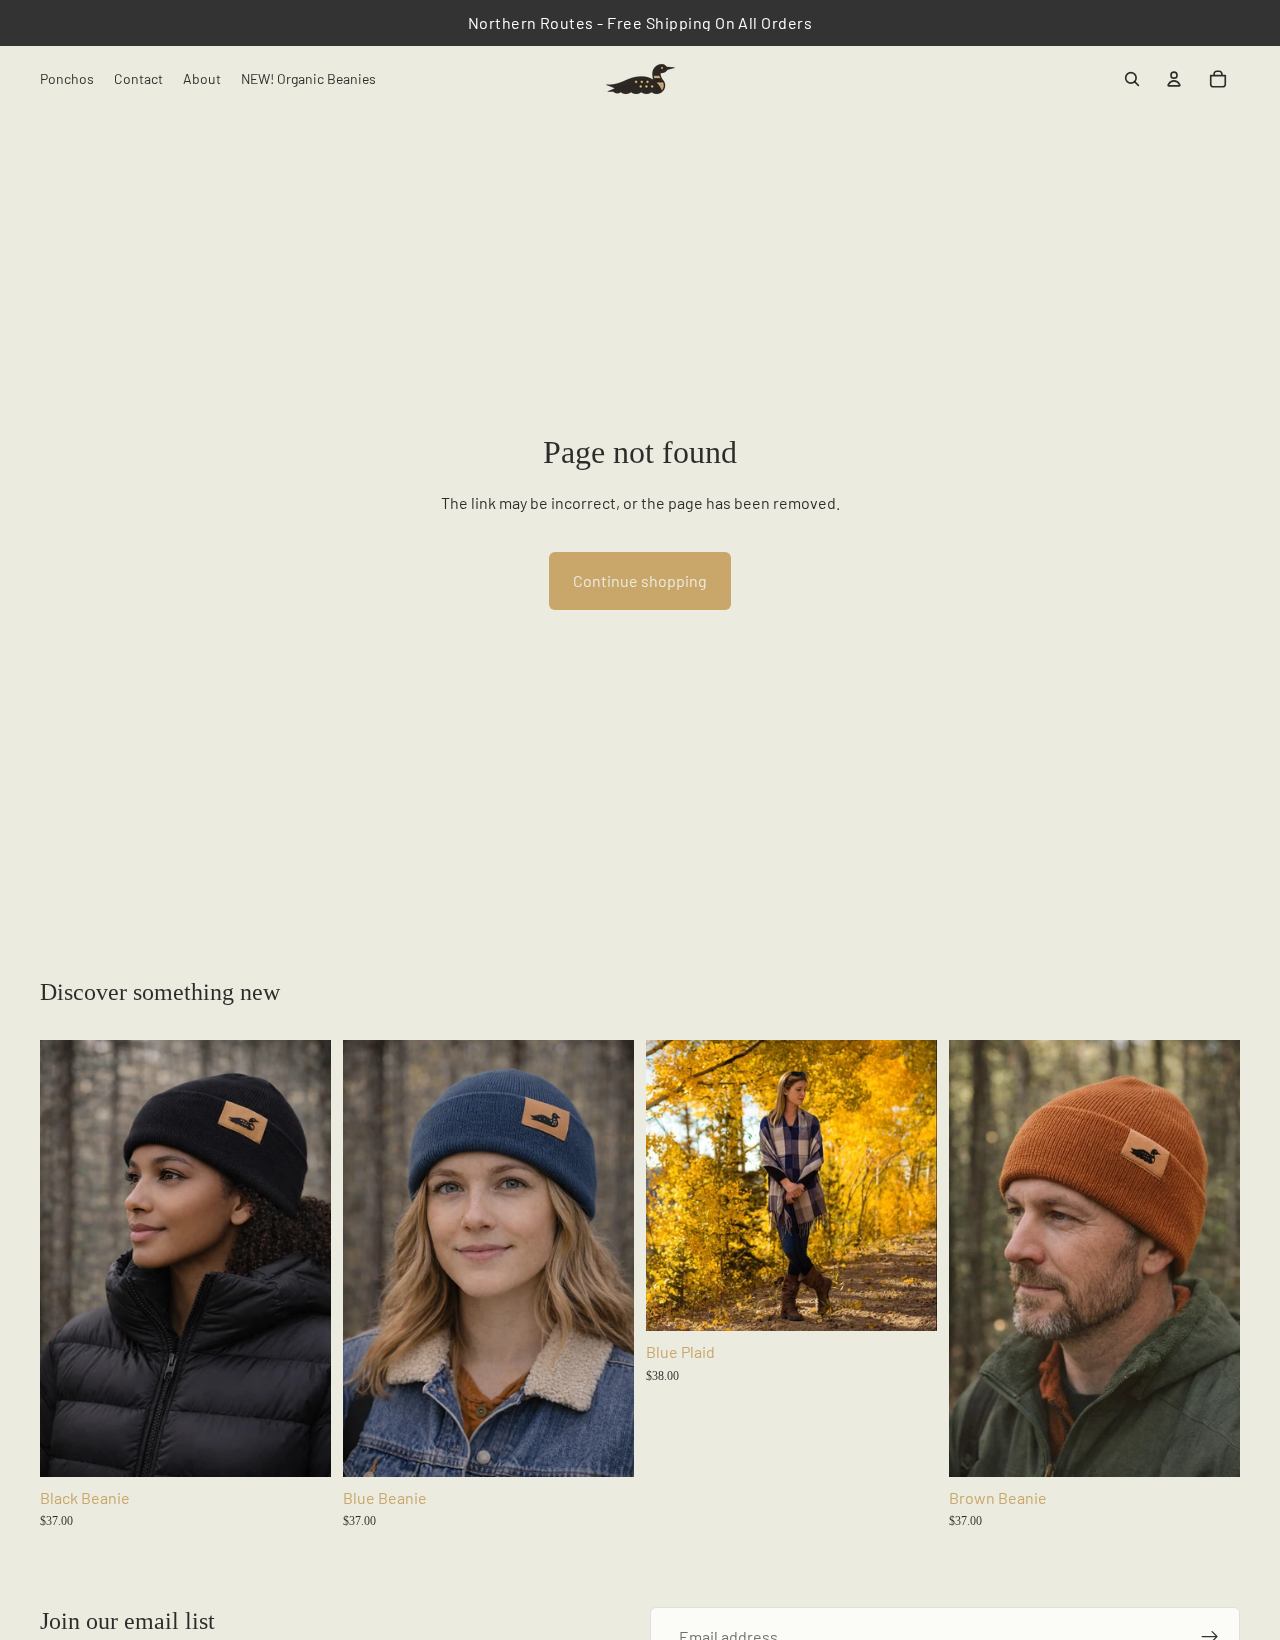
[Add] (300, 1446)
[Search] (1132, 79)
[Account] (1174, 79)
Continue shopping (640, 580)
